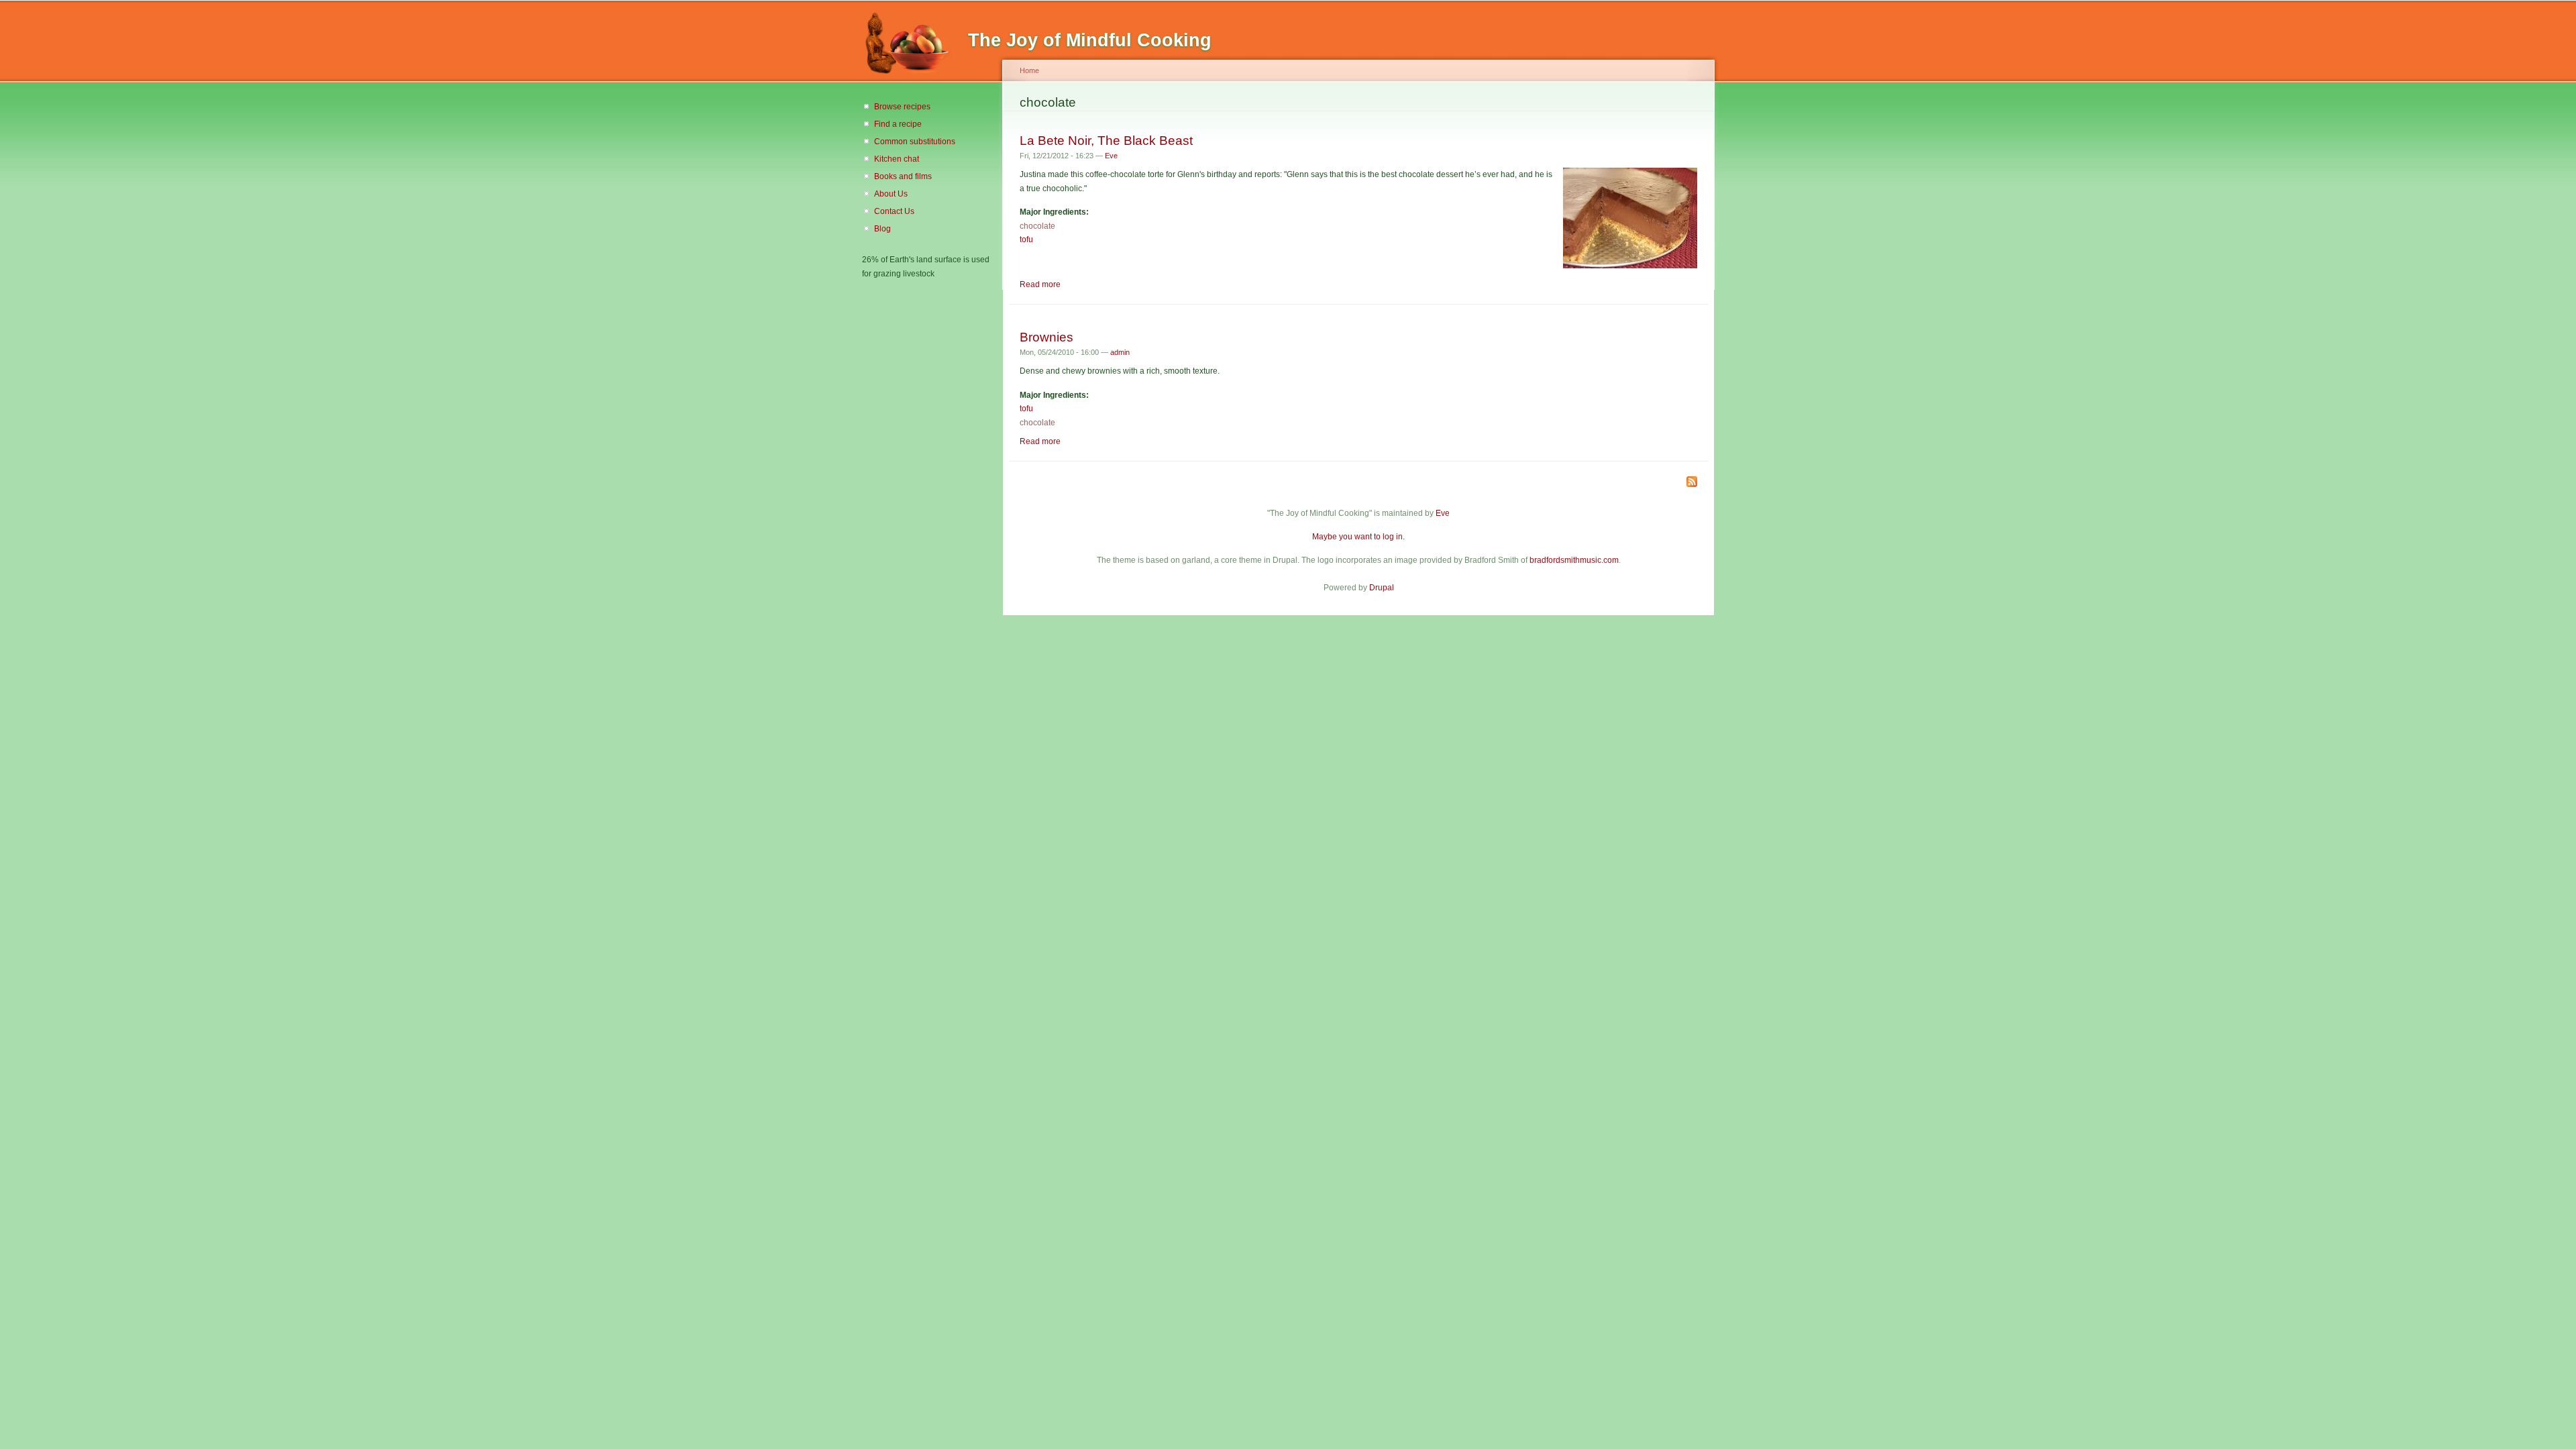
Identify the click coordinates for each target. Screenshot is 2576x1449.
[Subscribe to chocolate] (1692, 483)
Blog (882, 229)
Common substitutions (915, 142)
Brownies (1046, 337)
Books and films (903, 176)
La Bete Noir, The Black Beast (1106, 140)
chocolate (1037, 226)
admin (1120, 352)
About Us (891, 194)
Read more (1040, 284)
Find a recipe (898, 124)
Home (1029, 70)
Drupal (1382, 588)
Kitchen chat (897, 159)
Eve (1111, 156)
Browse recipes (902, 107)
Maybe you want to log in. (1358, 537)
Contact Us (894, 211)
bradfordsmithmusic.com (1574, 560)
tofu (1026, 239)
